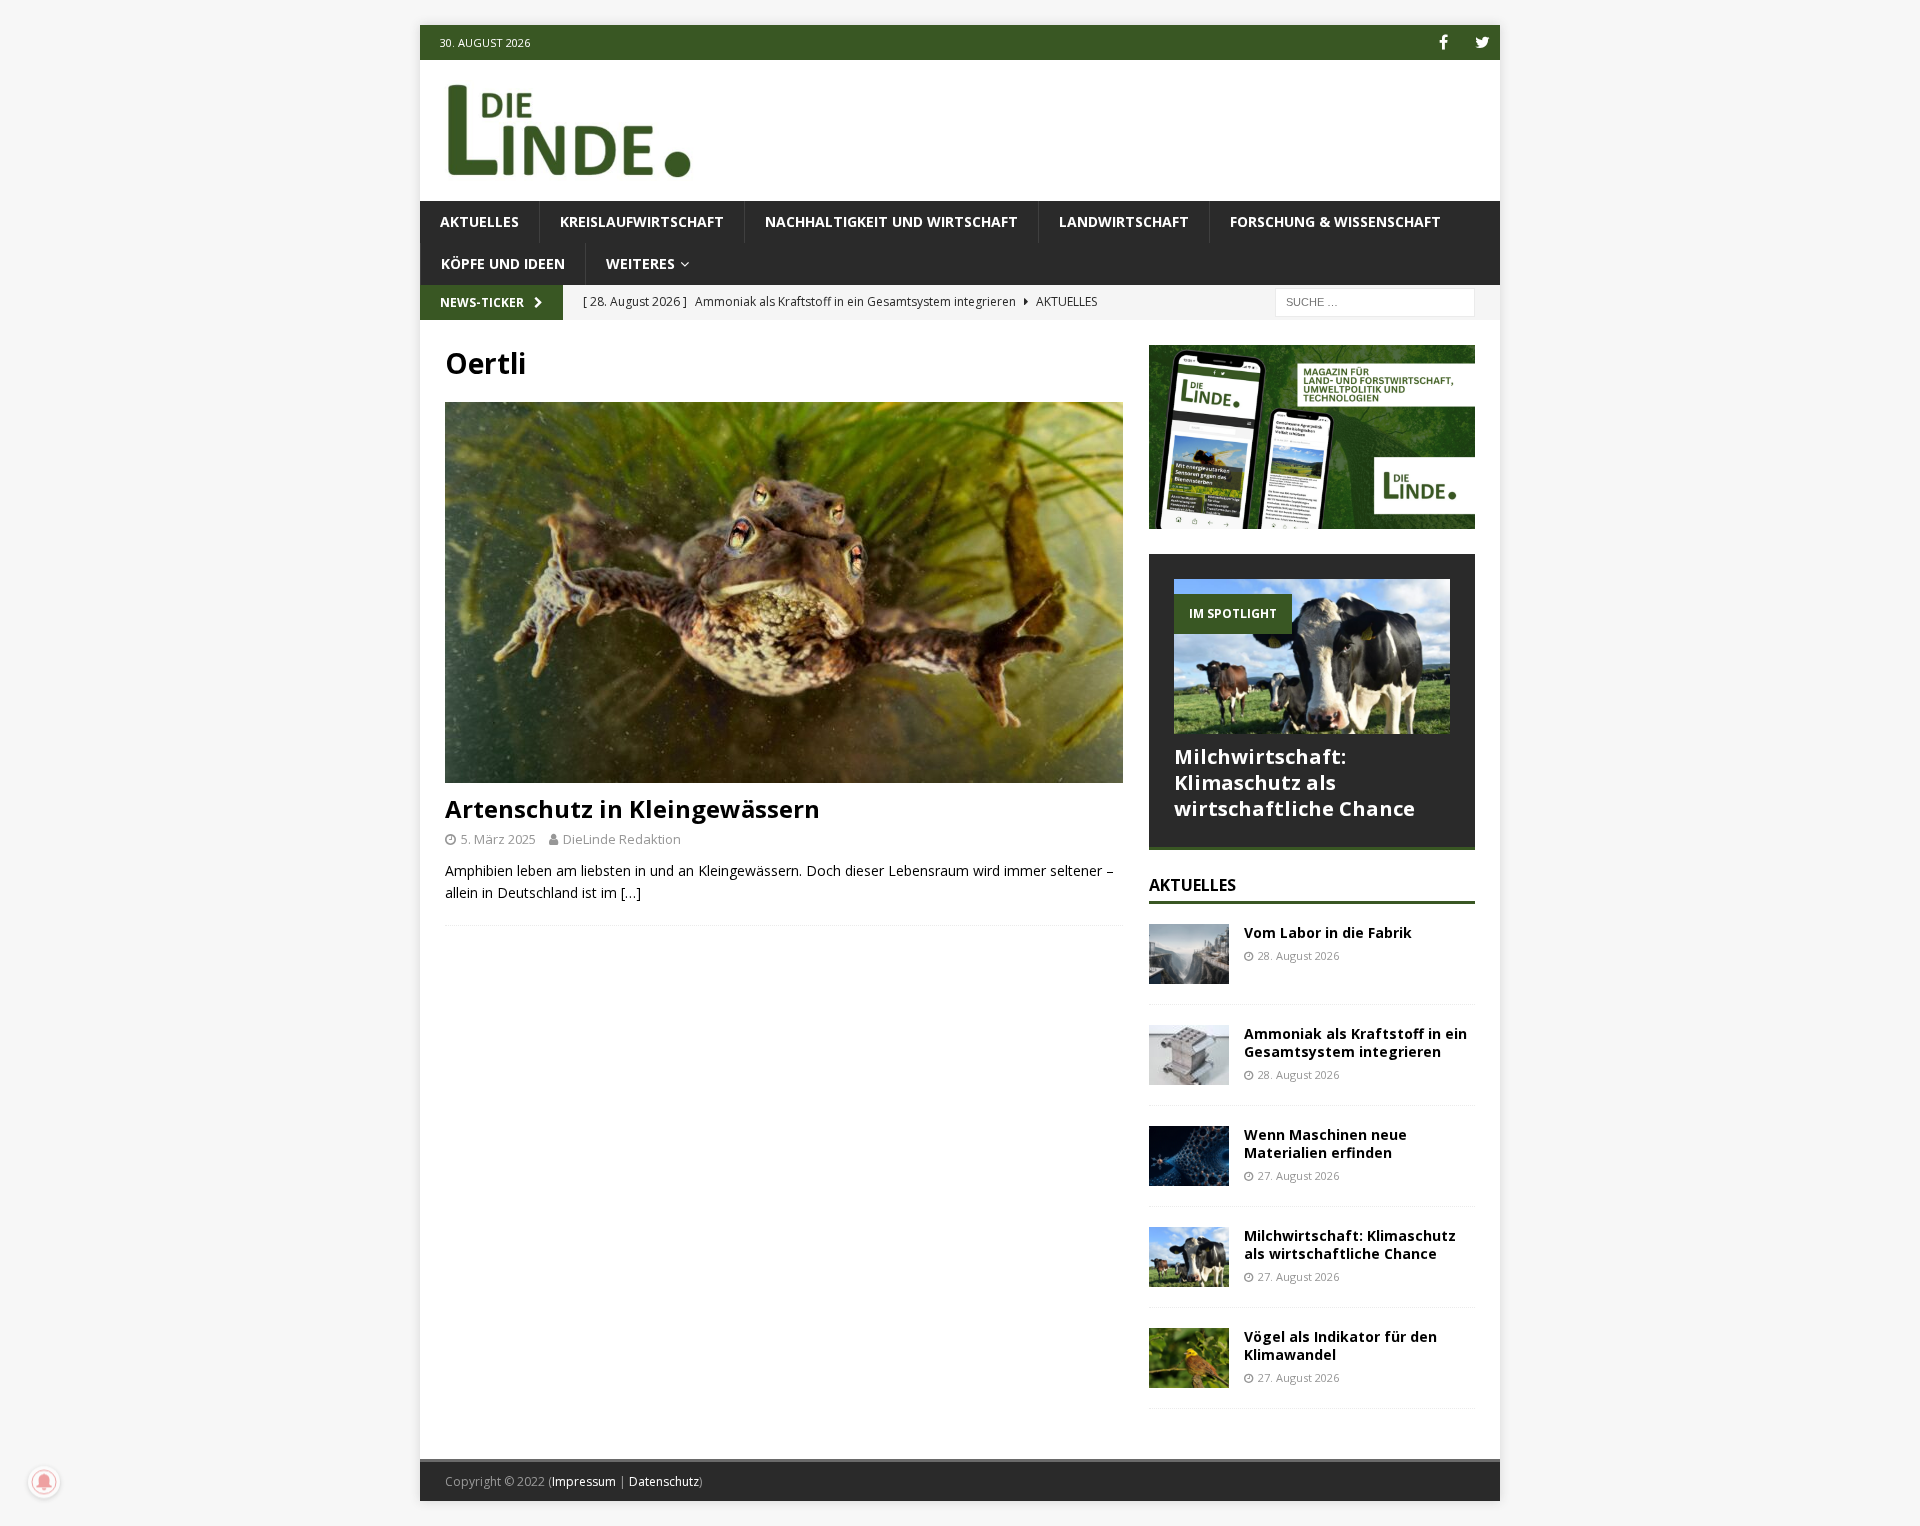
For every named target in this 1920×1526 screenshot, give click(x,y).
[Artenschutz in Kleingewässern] (784, 592)
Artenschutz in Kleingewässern (632, 808)
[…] (631, 892)
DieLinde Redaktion (622, 839)
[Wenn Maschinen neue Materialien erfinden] (1189, 1156)
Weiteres (640, 263)
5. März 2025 (498, 839)
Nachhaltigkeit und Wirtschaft (891, 221)
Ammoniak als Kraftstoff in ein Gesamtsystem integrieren (1355, 1042)
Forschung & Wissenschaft (1335, 221)
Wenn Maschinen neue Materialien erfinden (1325, 1143)
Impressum (584, 1481)
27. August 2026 (1298, 1175)
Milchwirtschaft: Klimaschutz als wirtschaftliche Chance (1294, 782)
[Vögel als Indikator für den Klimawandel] (1189, 1358)
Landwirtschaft (1124, 221)
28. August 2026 (1298, 955)
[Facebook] (1443, 42)
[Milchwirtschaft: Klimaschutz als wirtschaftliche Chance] (1312, 656)
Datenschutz (664, 1481)
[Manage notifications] (44, 1482)
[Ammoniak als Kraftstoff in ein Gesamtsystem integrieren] (1189, 1055)
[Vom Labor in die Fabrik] (1189, 954)
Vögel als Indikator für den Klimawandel (1340, 1345)
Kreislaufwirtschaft (642, 221)
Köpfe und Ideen (503, 263)
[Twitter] (1482, 42)
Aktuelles (479, 221)
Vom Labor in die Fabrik (1328, 932)
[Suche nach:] (1375, 301)
